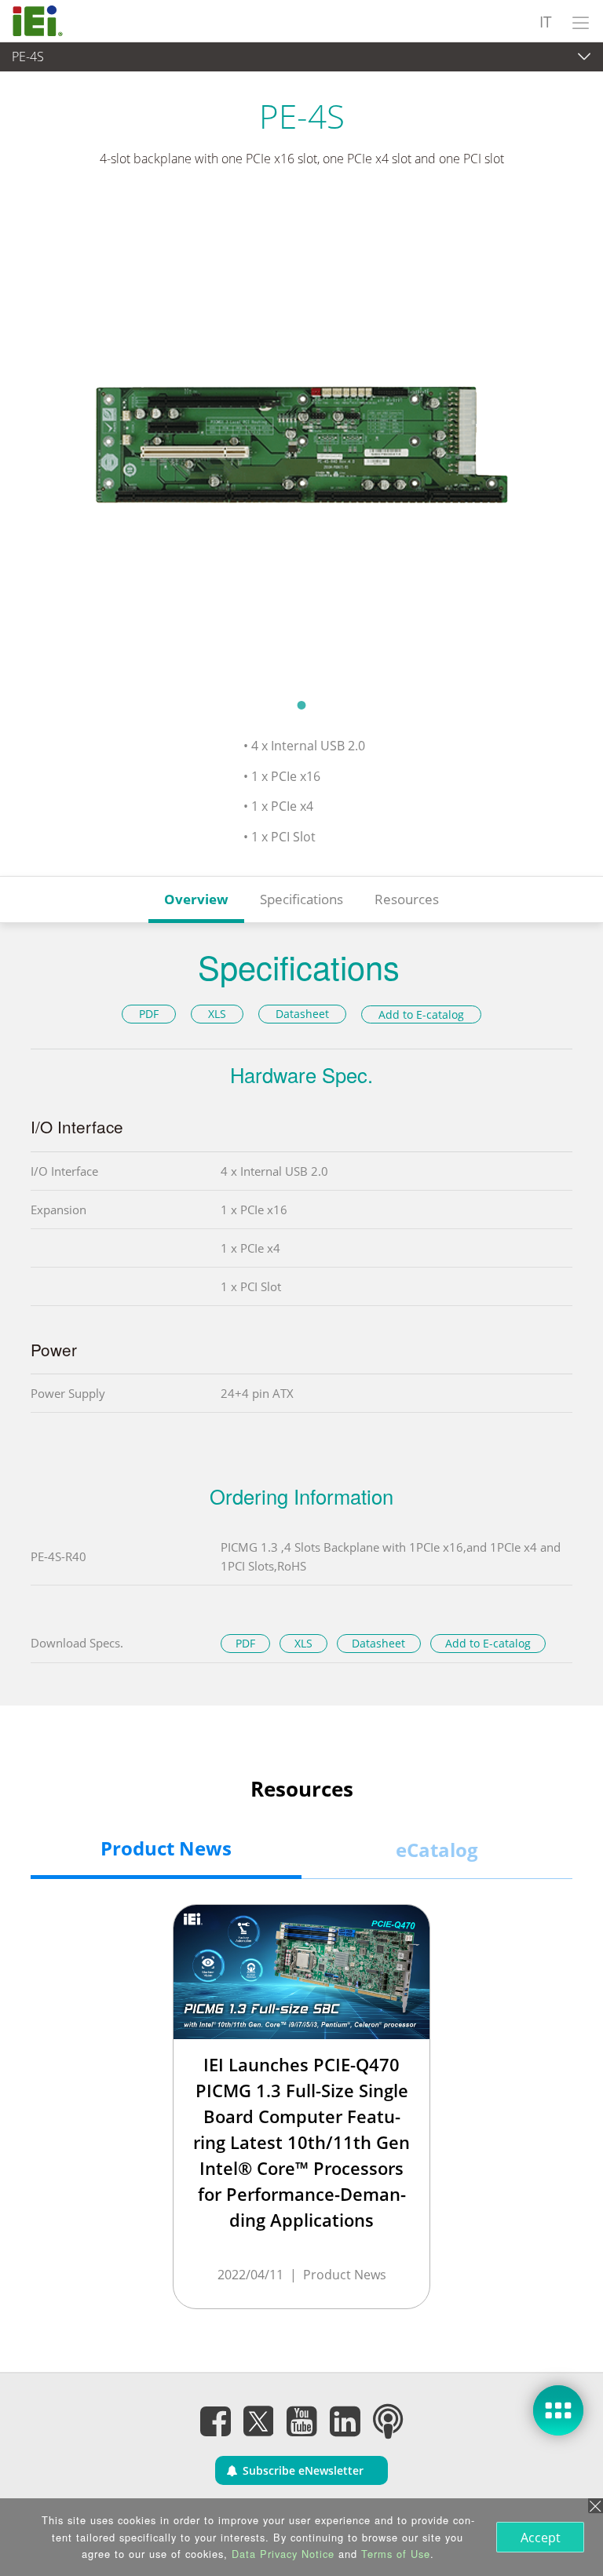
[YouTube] (301, 2421)
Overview (196, 899)
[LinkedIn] (345, 2421)
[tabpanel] (301, 443)
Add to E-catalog (421, 1014)
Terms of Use (396, 2554)
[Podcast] (388, 2421)
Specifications (301, 899)
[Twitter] (258, 2417)
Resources (407, 899)
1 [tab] (301, 705)
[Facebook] (215, 2421)
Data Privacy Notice (283, 2554)
